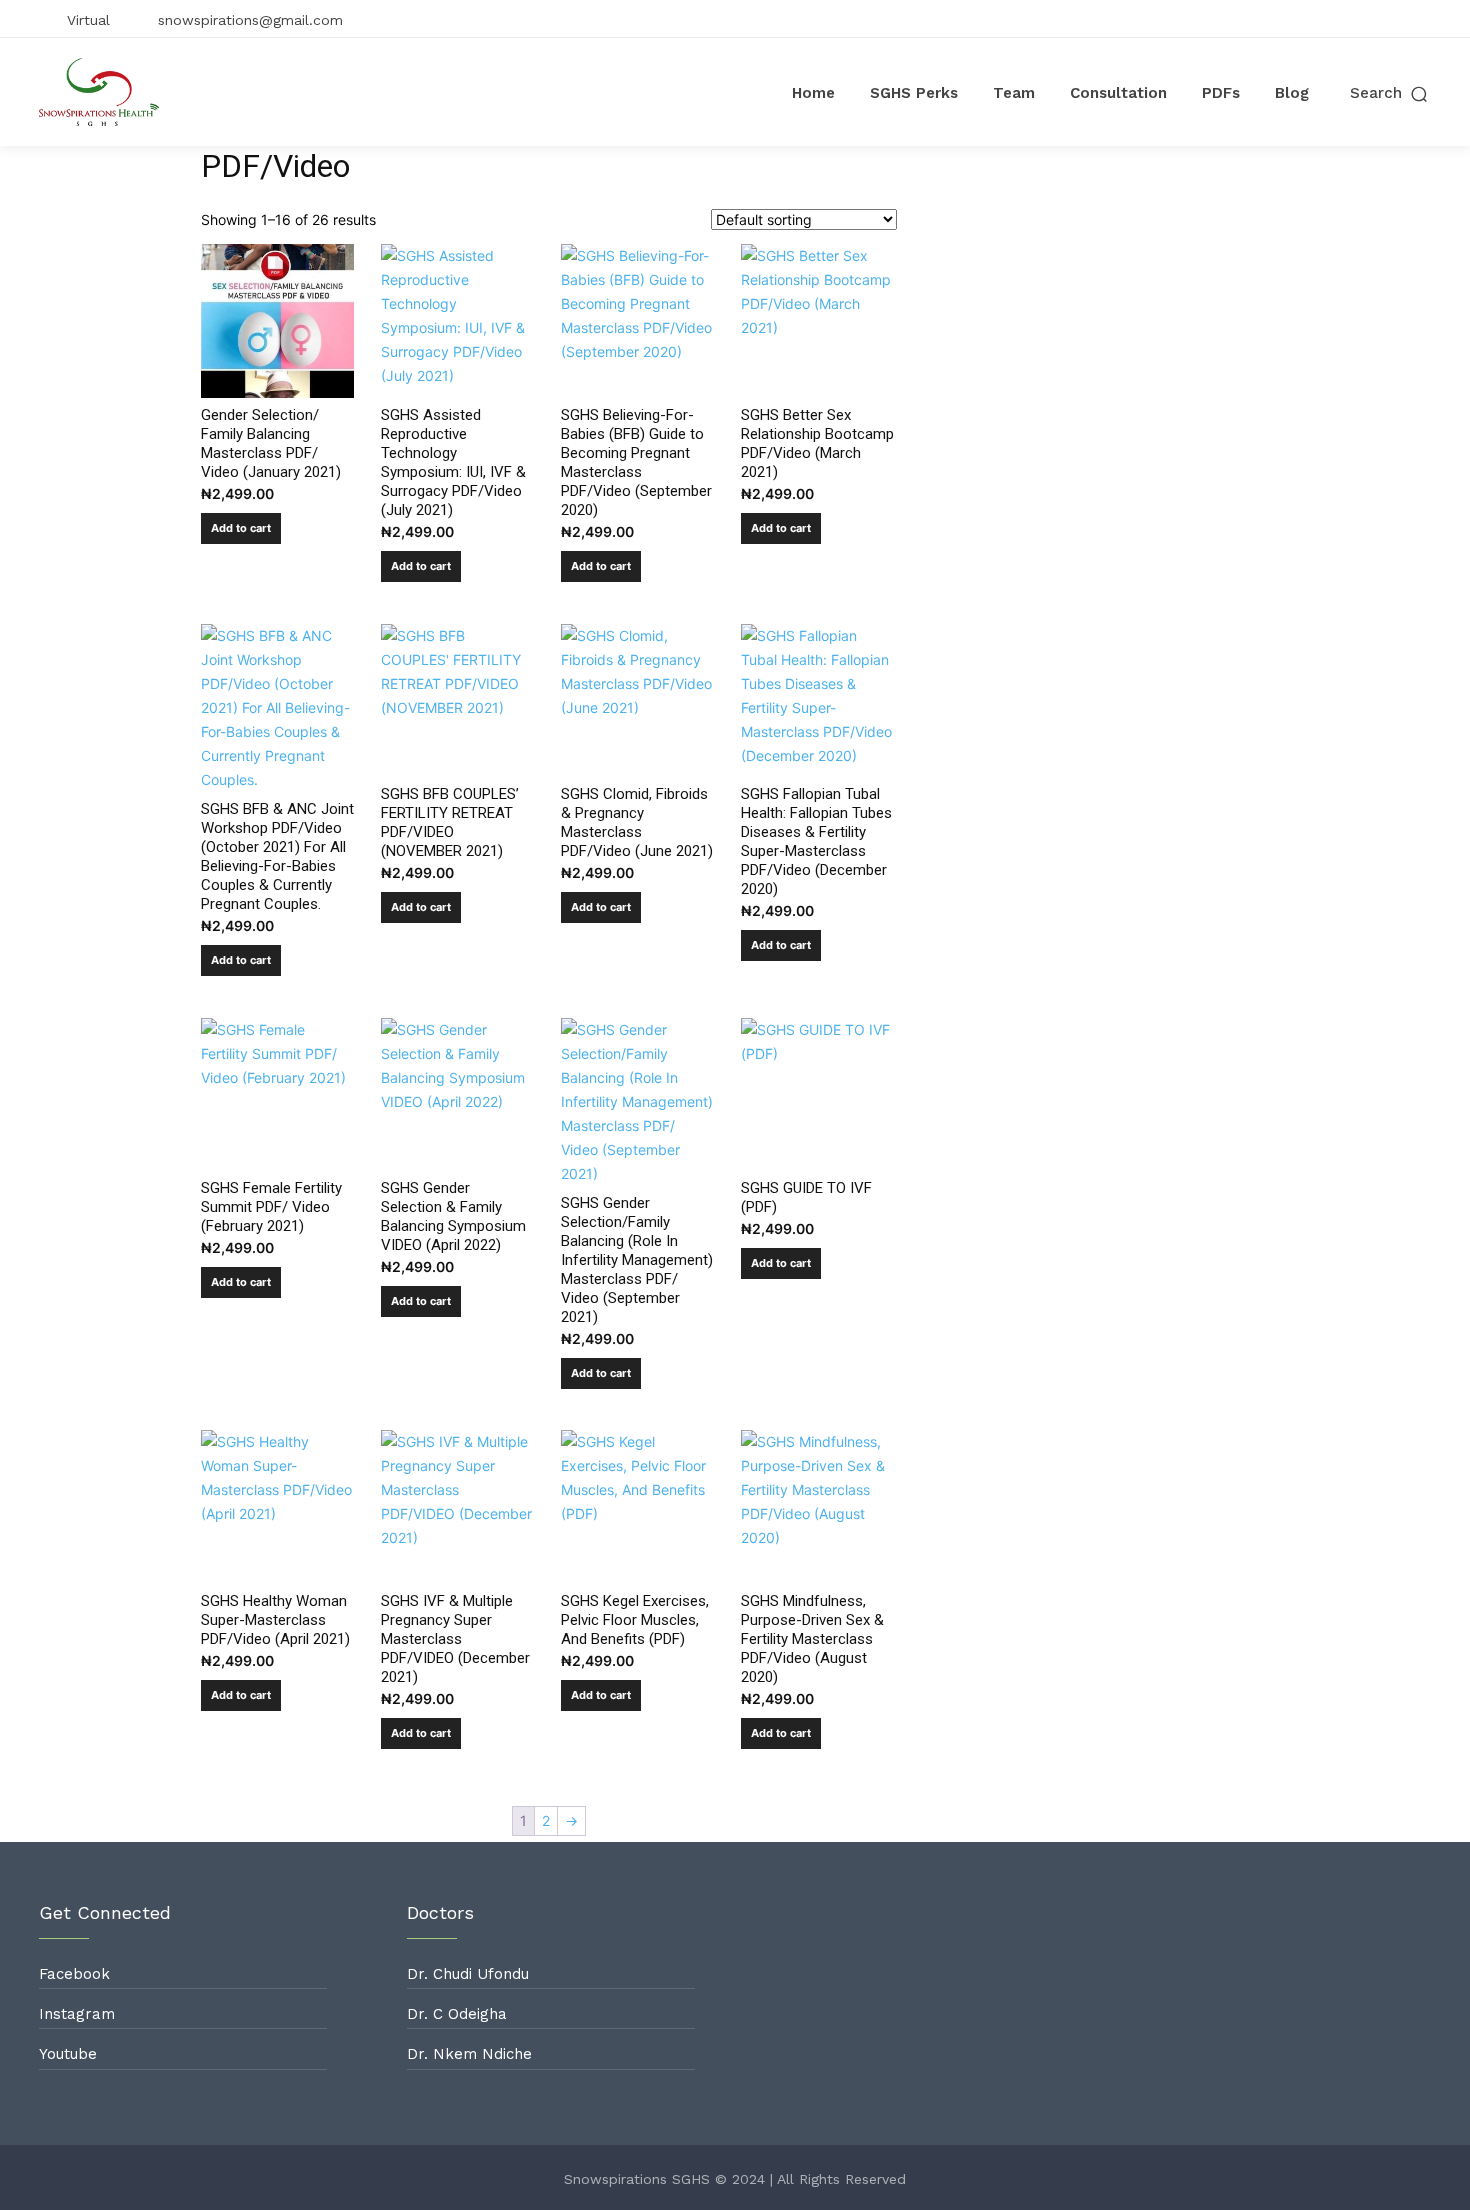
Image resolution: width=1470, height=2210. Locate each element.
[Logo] (99, 92)
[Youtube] (1420, 19)
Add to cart (241, 528)
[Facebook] (1324, 19)
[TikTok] (1388, 19)
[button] (1390, 93)
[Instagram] (1356, 19)
